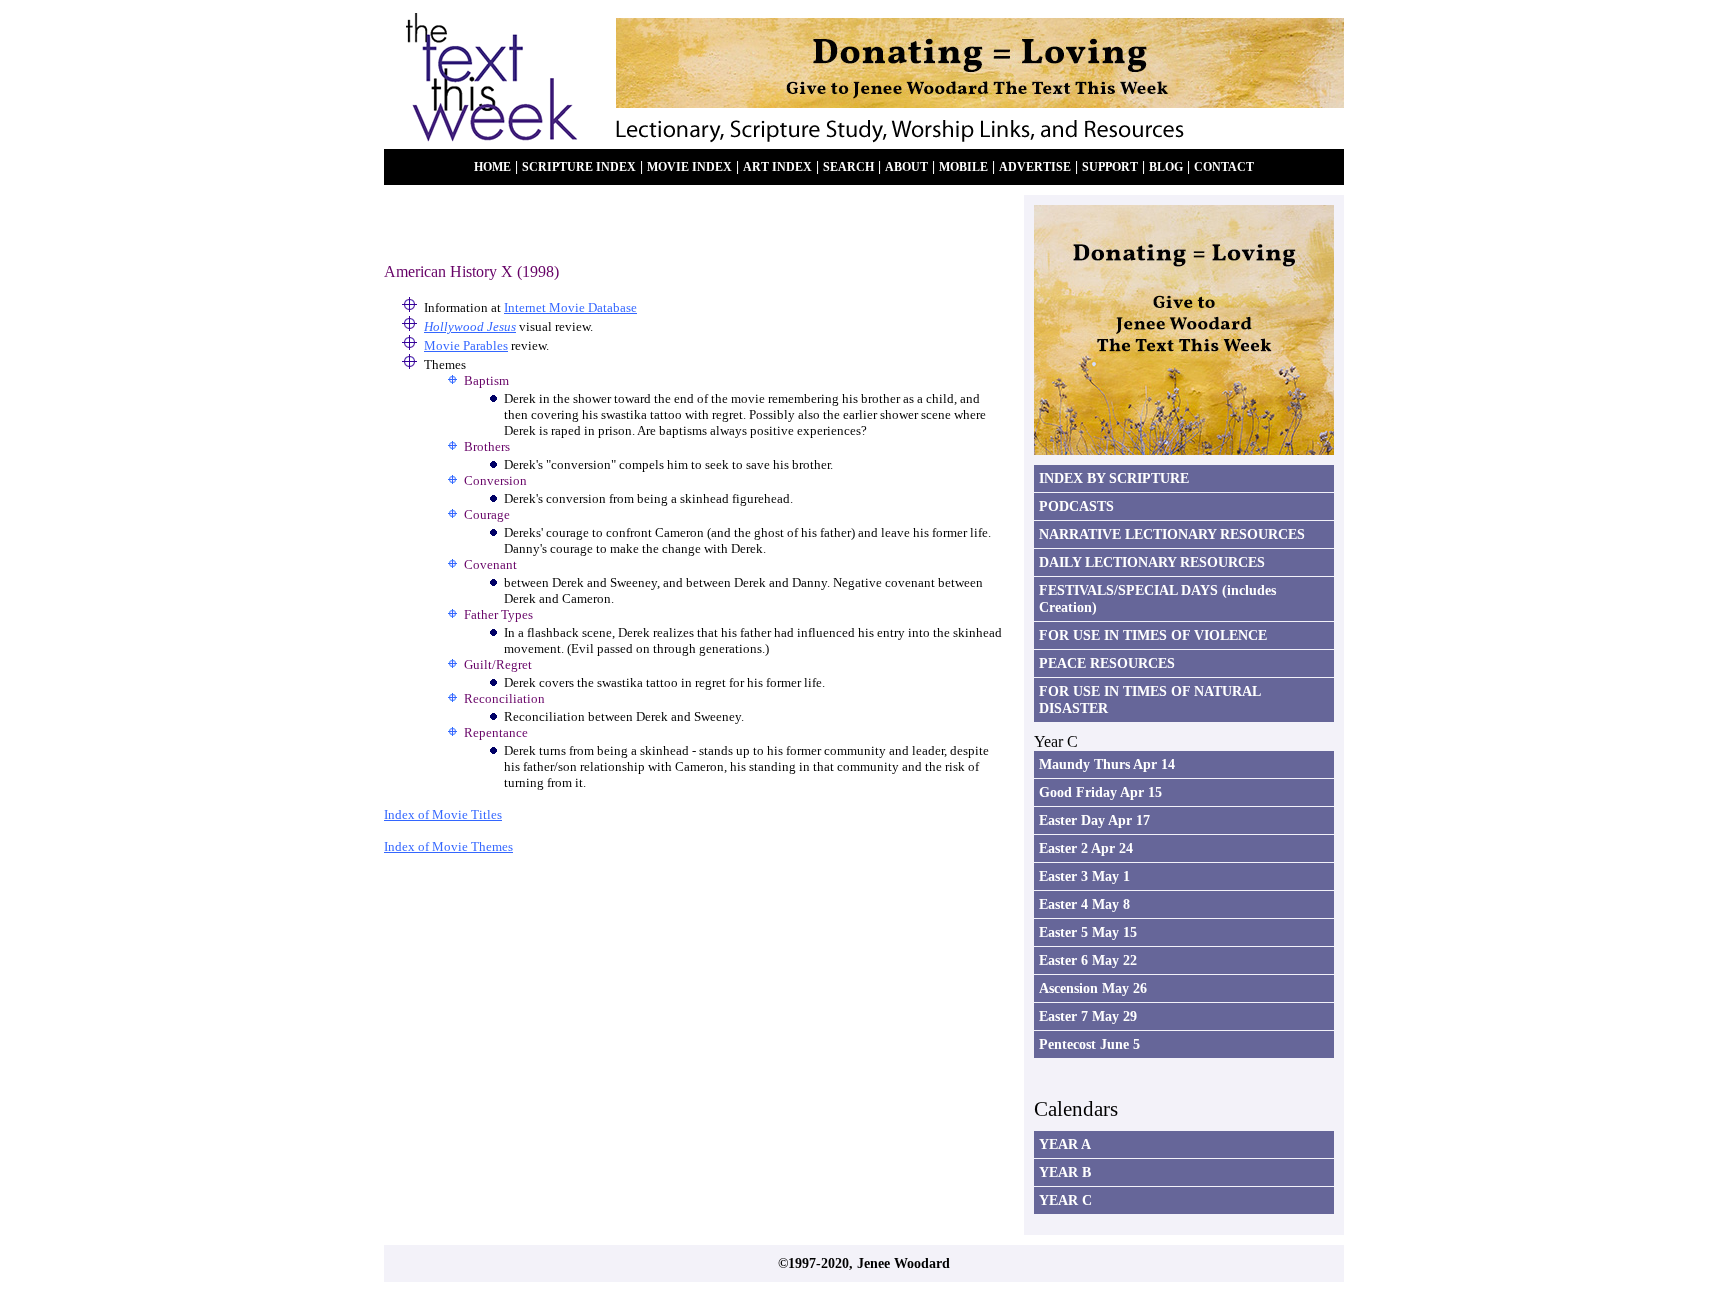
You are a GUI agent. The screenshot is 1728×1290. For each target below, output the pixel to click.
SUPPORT (1110, 167)
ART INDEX (777, 167)
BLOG (1166, 167)
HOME (492, 167)
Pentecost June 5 (1089, 1044)
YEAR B (1065, 1172)
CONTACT (1224, 167)
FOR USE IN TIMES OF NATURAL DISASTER (1150, 699)
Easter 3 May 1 (1084, 876)
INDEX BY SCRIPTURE (1114, 478)
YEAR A (1065, 1144)
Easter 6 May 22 (1088, 960)
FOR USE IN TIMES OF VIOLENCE (1153, 635)
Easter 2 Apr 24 (1086, 848)
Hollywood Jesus (470, 326)
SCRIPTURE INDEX (579, 167)
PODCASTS (1076, 506)
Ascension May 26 (1093, 988)
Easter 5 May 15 (1088, 932)
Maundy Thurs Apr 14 (1107, 764)
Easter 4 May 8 (1084, 904)
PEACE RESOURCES (1107, 663)
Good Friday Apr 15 (1100, 792)
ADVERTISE (1035, 167)
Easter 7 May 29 (1088, 1016)
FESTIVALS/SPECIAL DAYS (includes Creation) (1157, 598)
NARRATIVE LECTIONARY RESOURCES (1172, 534)
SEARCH (848, 167)
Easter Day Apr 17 (1094, 820)
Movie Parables (466, 345)
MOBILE (963, 167)
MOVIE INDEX (689, 167)
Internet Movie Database (570, 307)
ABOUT (906, 167)
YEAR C (1065, 1200)
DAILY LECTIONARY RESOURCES (1152, 562)
